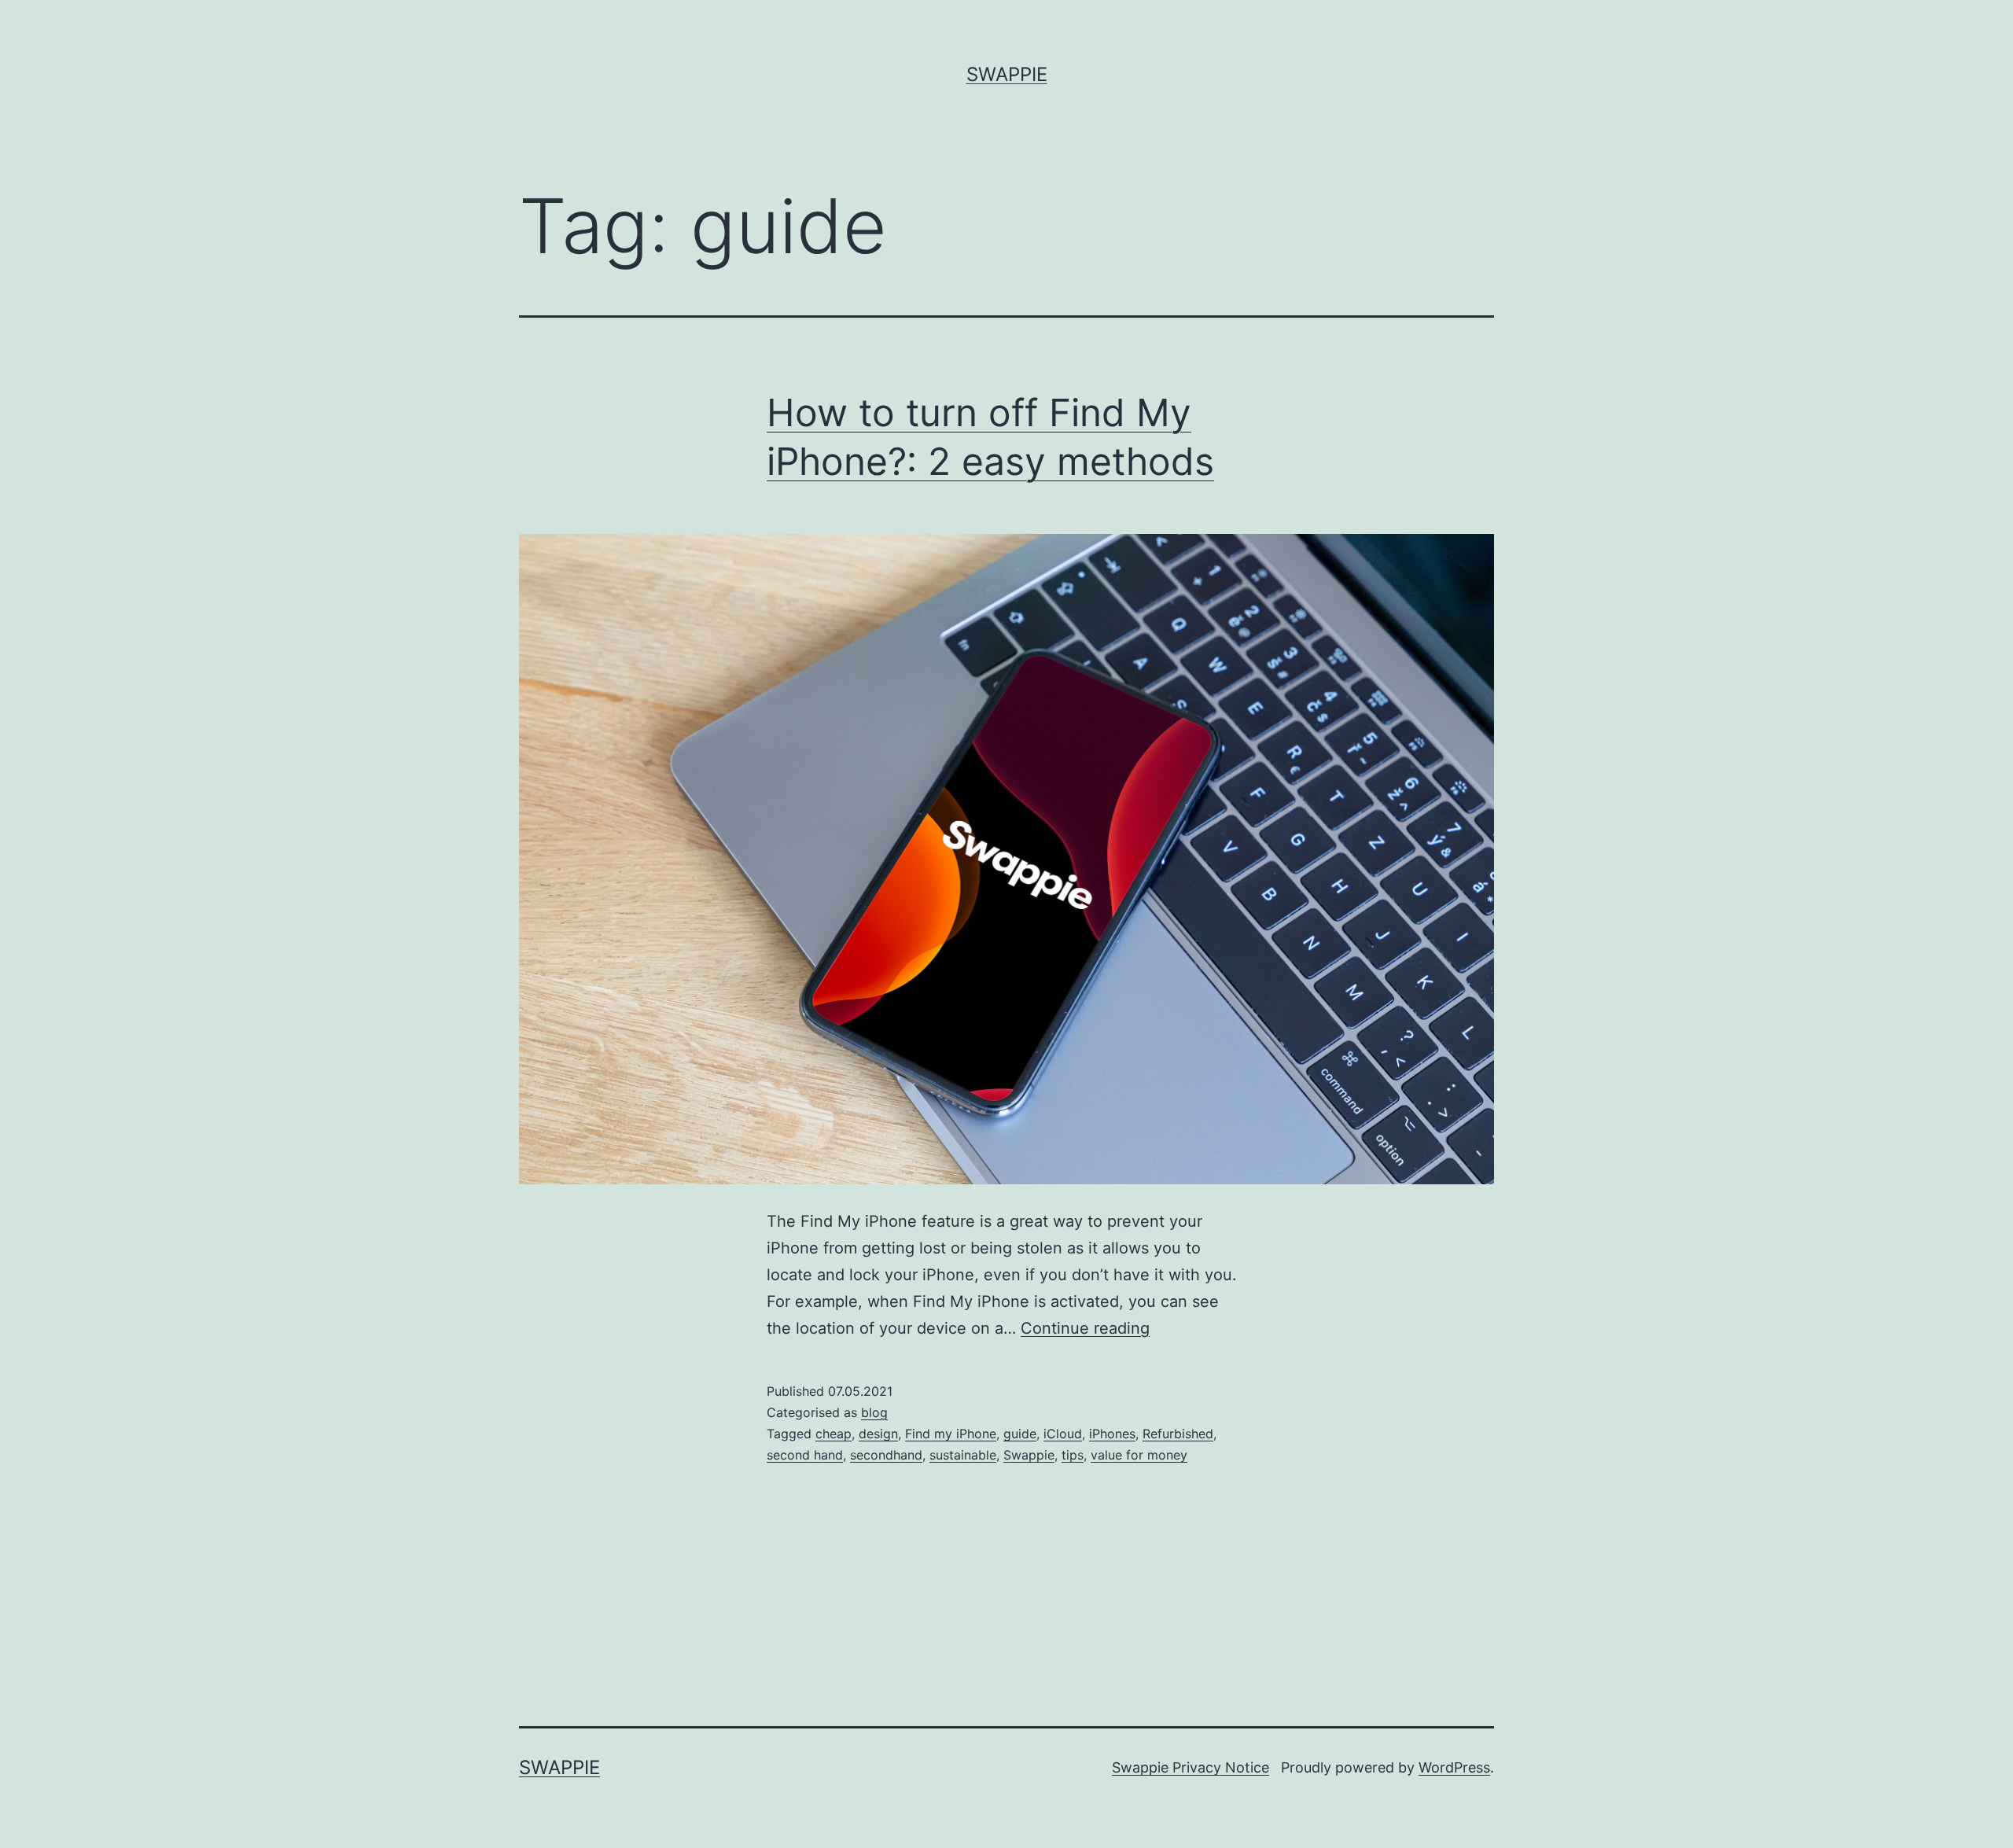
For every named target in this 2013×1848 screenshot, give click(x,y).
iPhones (1112, 1434)
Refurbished (1178, 1434)
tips (1073, 1455)
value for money (1139, 1455)
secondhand (886, 1455)
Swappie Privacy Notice (1191, 1767)
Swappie (1007, 74)
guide (1020, 1434)
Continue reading (1085, 1328)
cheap (834, 1434)
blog (874, 1412)
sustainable (963, 1455)
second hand (805, 1455)
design (878, 1434)
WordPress (1454, 1767)
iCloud (1063, 1434)
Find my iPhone (951, 1434)
